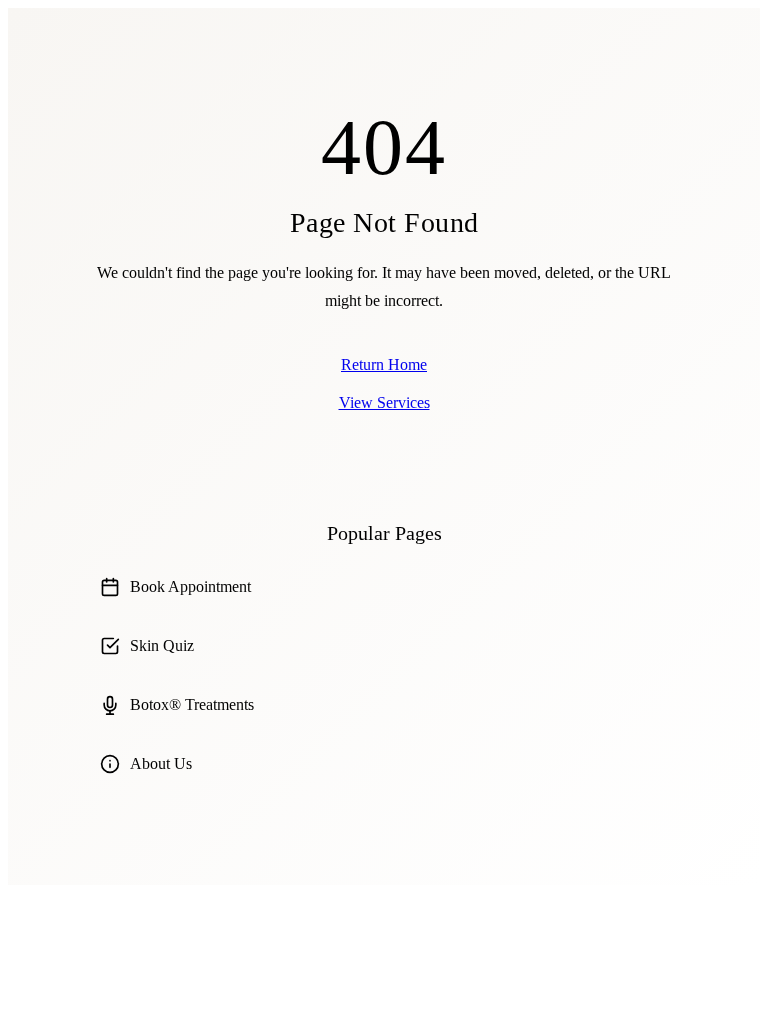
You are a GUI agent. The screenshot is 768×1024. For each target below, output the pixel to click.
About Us (161, 763)
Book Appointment (190, 586)
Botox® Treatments (192, 704)
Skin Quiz (162, 645)
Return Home (384, 364)
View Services (384, 402)
